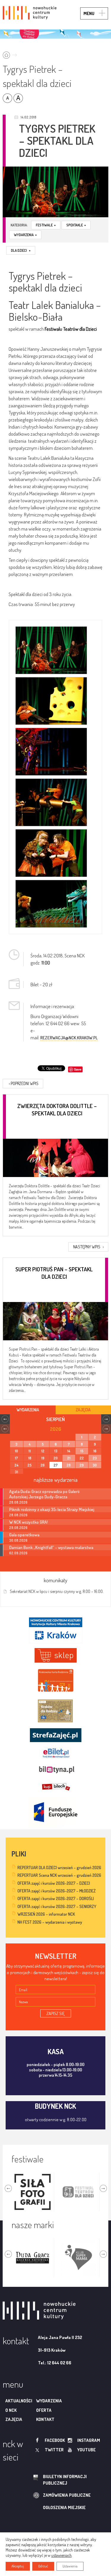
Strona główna (11, 53)
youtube (86, 2450)
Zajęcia (14, 2419)
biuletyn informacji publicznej (65, 2480)
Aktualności (19, 2401)
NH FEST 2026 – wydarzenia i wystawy (50, 1922)
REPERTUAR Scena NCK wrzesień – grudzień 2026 (59, 1875)
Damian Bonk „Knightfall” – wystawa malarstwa (51, 1547)
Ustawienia (70, 2566)
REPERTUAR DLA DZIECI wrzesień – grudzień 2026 (59, 1868)
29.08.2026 (18, 1528)
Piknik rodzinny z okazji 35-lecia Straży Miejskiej (52, 1509)
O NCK (11, 2410)
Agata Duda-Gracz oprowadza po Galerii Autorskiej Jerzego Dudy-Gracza (44, 1494)
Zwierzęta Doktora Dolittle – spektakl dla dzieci (57, 1110)
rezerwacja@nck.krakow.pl (69, 1038)
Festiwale (46, 225)
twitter (54, 2450)
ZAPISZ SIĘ (56, 2013)
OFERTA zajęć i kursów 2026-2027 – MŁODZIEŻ (57, 1891)
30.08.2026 (18, 1540)
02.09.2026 (18, 1553)
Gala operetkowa (24, 1535)
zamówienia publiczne (67, 2495)
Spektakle (76, 225)
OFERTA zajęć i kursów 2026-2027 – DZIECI (54, 1883)
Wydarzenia (25, 235)
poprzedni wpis (24, 1083)
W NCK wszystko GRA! (28, 1522)
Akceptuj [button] (18, 2566)
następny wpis (88, 1247)
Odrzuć (43, 2566)
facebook (55, 2440)
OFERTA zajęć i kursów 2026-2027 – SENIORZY (57, 1906)
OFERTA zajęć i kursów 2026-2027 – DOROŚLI (56, 1898)
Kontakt (45, 2419)
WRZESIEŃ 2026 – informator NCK (46, 1914)
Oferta (44, 2410)
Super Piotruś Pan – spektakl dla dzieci (54, 1273)
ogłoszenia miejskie (64, 2507)
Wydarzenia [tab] (28, 1410)
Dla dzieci (21, 250)
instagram (89, 2440)
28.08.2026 (18, 1502)
